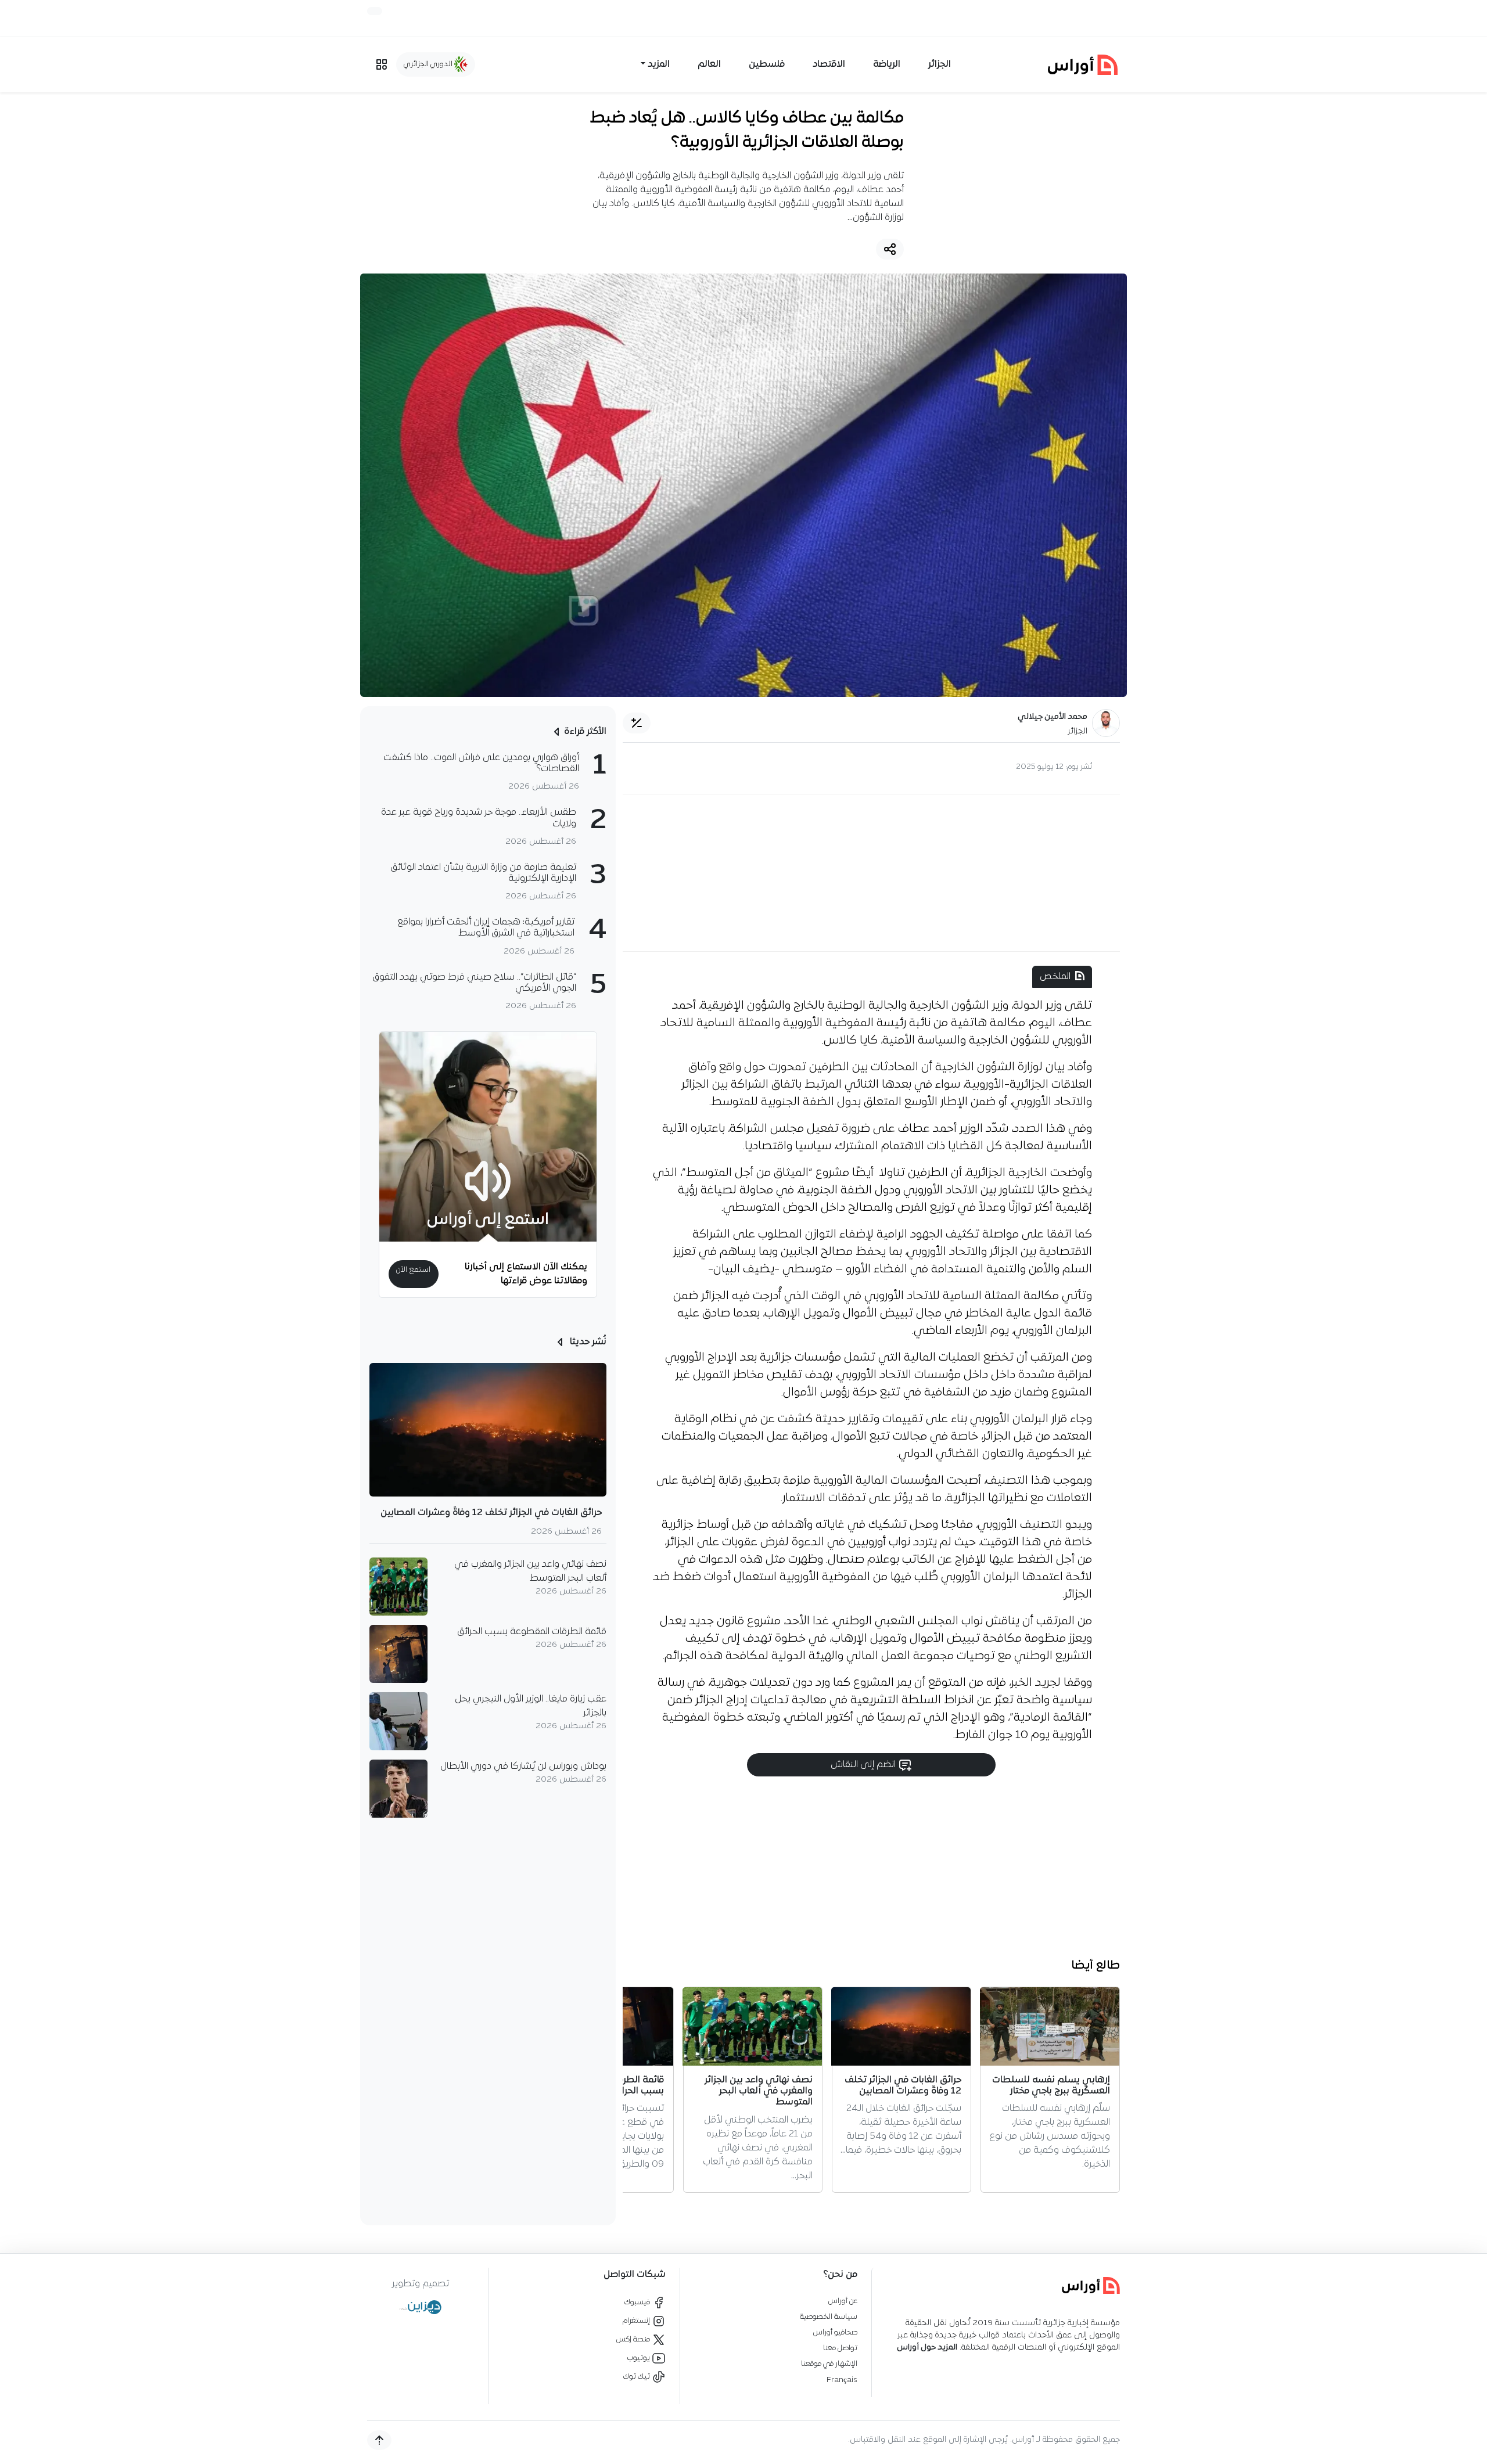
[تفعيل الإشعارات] (375, 11)
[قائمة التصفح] (382, 64)
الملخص (1055, 977)
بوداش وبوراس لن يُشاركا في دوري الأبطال (523, 1767)
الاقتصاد (829, 64)
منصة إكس (634, 2339)
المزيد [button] (659, 64)
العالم (709, 64)
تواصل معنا (840, 2348)
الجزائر (940, 64)
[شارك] (890, 249)
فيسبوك (638, 2302)
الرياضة (887, 64)
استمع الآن (413, 1270)
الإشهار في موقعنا (829, 2364)
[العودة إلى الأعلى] (379, 2440)
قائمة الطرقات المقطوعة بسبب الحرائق (532, 1632)
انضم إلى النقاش (864, 1765)
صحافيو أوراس (835, 2332)
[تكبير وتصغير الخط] (637, 723)
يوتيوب (640, 2358)
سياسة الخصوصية (829, 2317)
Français (842, 2380)
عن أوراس (843, 2301)
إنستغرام (637, 2321)
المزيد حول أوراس (927, 2348)
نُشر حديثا (587, 1342)
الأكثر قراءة (585, 732)
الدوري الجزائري (429, 64)
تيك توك (637, 2377)
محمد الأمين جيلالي (1053, 717)
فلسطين (767, 64)
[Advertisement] (871, 873)
